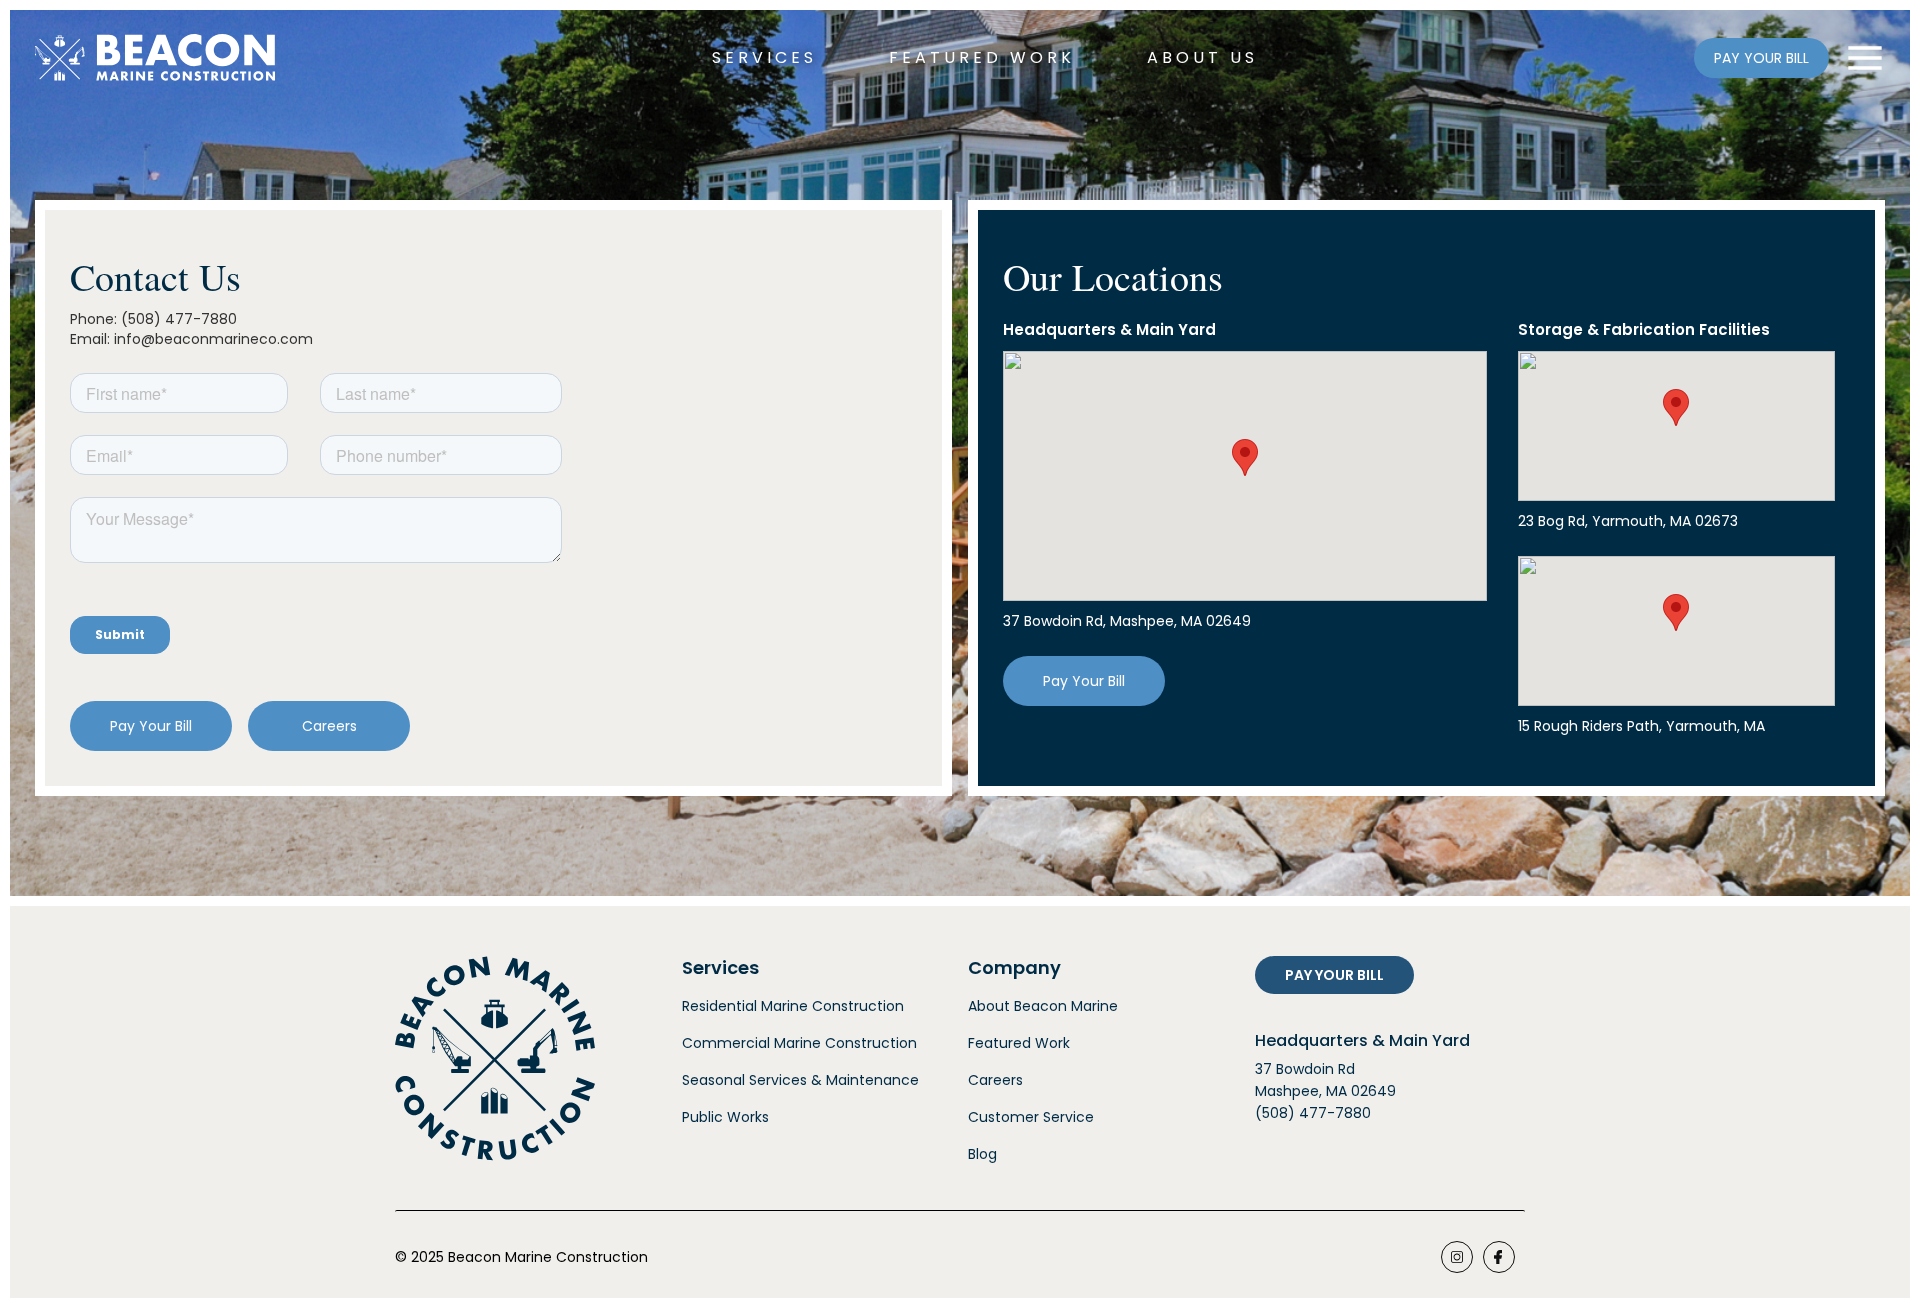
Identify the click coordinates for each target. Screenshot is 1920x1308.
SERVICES (764, 57)
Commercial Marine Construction (799, 1043)
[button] (1245, 457)
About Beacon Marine (1043, 1006)
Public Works (725, 1117)
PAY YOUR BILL (1761, 58)
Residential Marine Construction (793, 1006)
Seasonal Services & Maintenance (800, 1080)
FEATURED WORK (982, 57)
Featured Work (1019, 1043)
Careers (329, 726)
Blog (982, 1154)
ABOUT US (1202, 57)
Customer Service (1031, 1117)
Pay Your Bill (151, 726)
